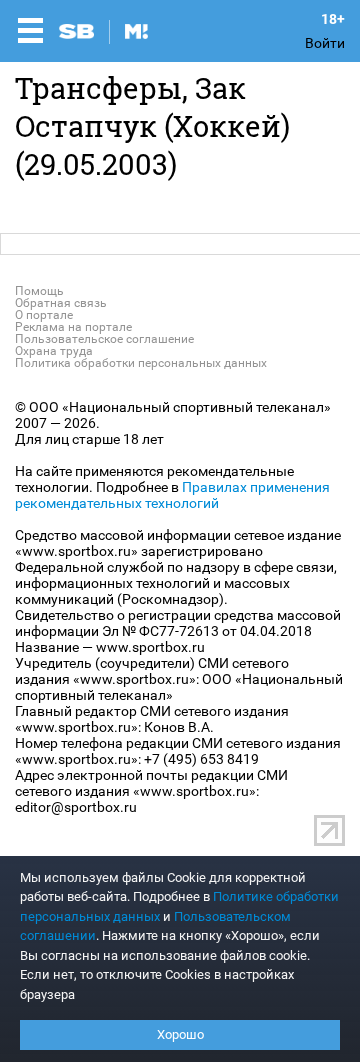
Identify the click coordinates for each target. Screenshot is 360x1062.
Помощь (39, 291)
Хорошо (180, 1034)
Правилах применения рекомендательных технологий (172, 495)
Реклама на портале (73, 327)
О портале (44, 315)
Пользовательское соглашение (104, 339)
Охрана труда (54, 351)
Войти (325, 43)
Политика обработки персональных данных (141, 363)
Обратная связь (61, 303)
